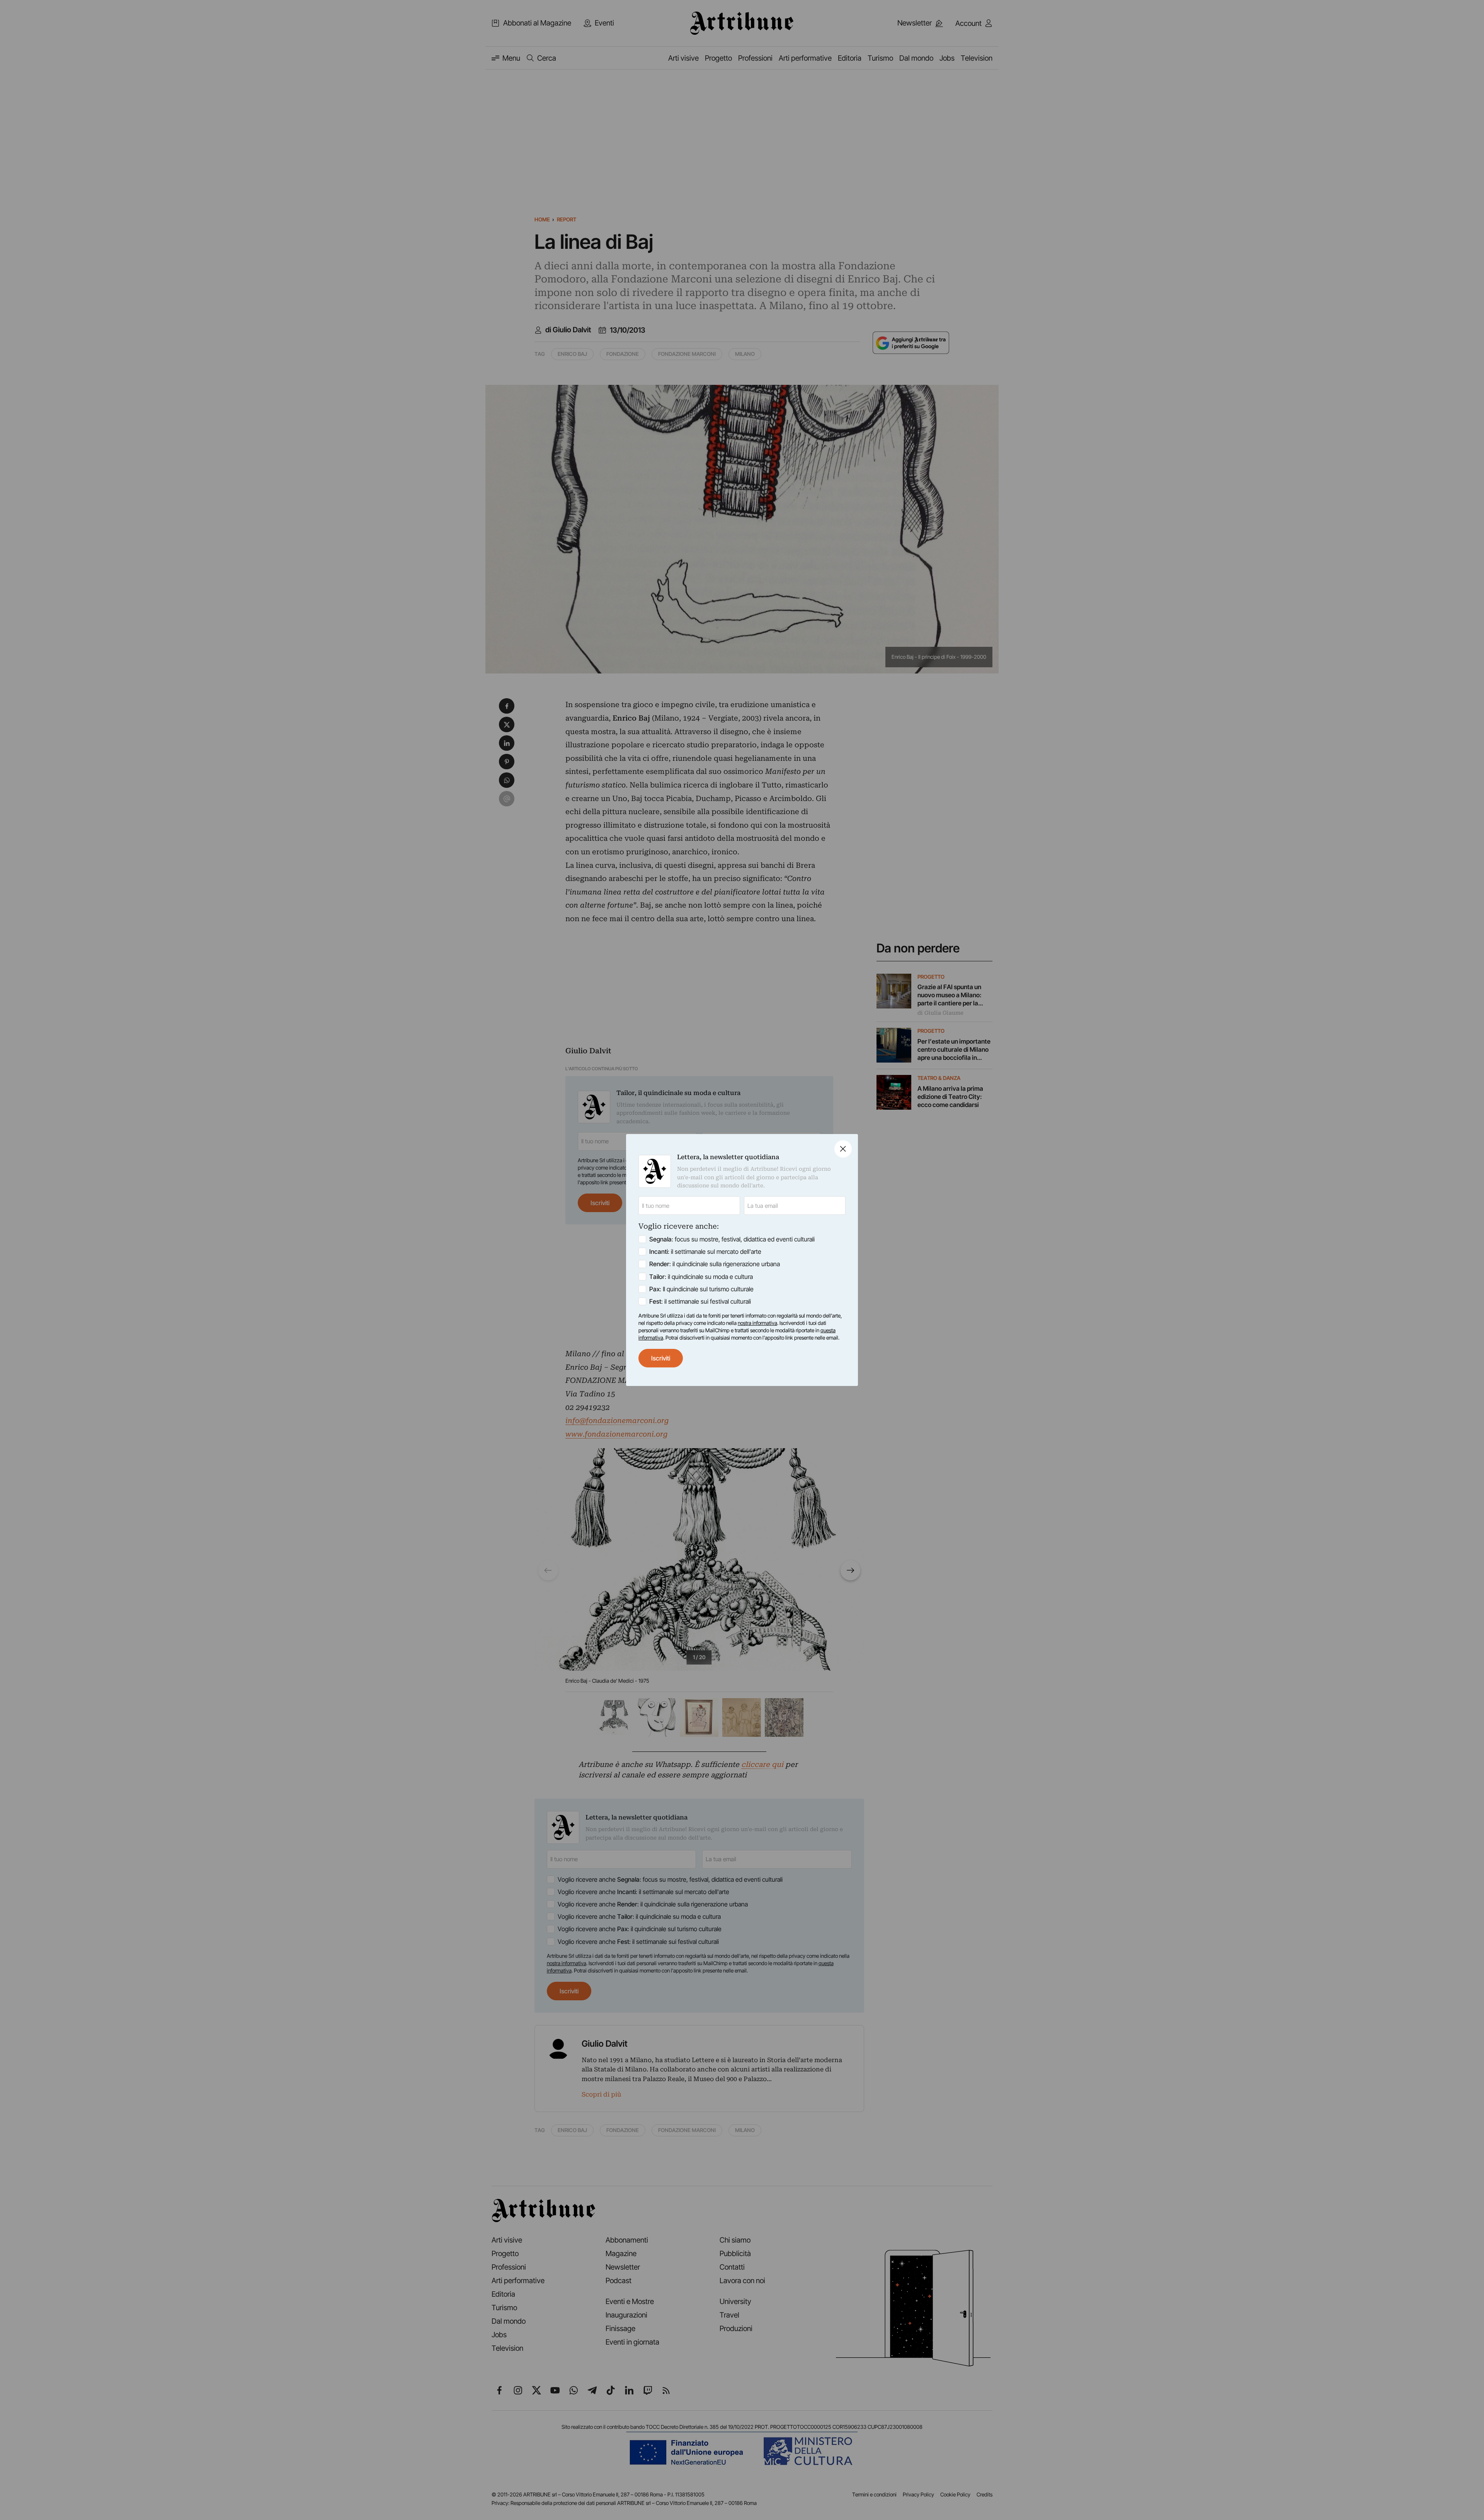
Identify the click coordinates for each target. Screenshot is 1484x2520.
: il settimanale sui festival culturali (700, 1301)
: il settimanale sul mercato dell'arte (705, 1251)
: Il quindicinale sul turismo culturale (701, 1289)
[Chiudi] (843, 1149)
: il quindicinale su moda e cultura (701, 1277)
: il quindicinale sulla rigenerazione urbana (715, 1264)
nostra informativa (757, 1323)
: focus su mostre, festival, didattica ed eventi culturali (732, 1239)
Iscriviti (661, 1358)
